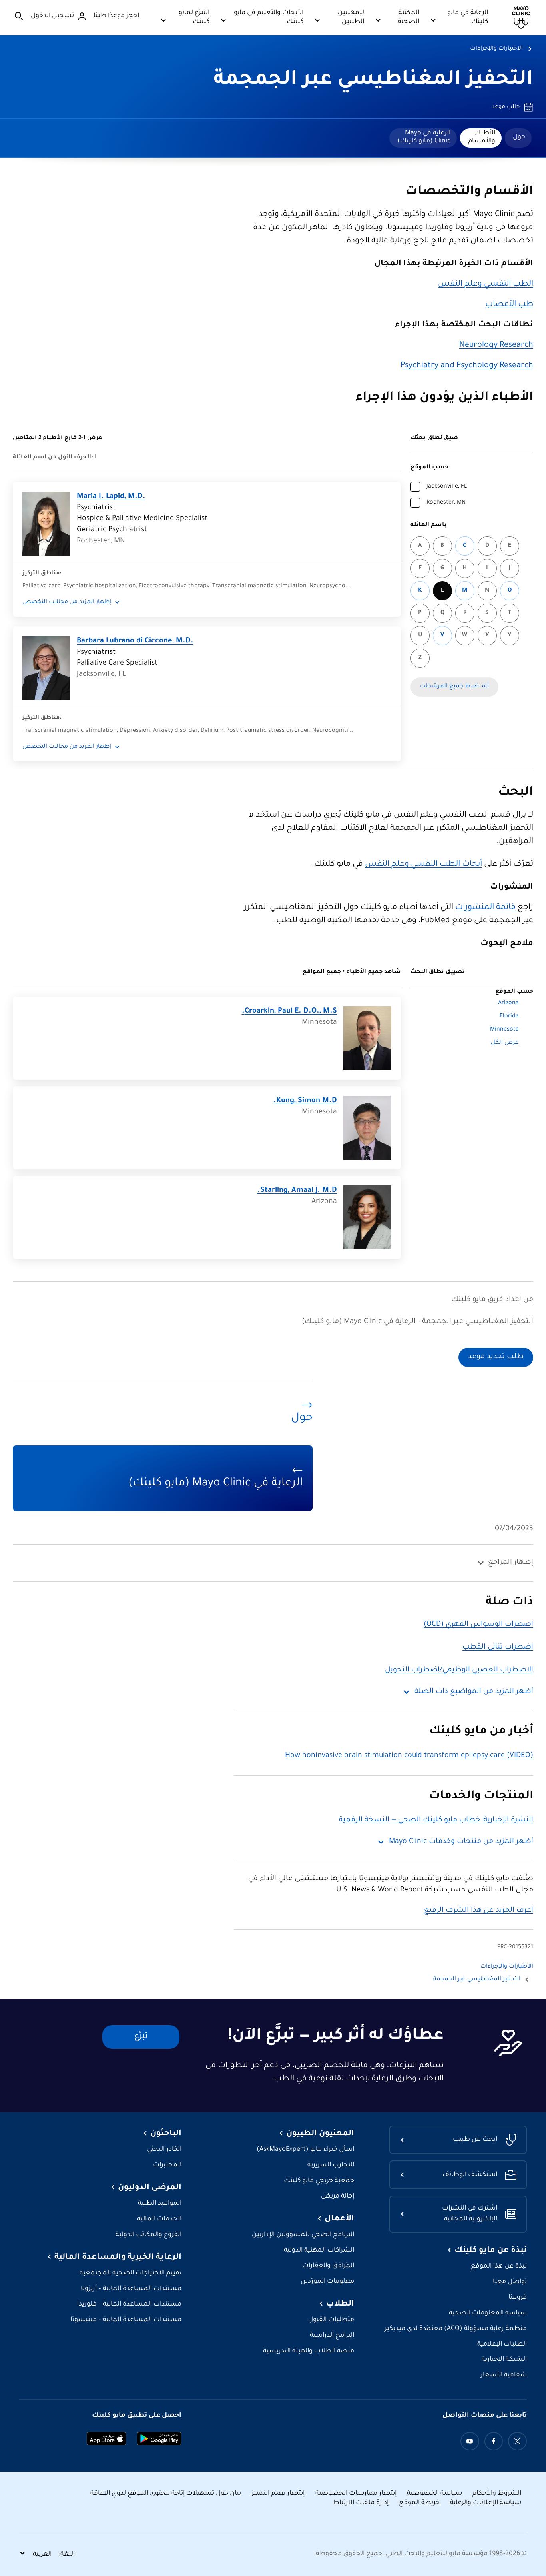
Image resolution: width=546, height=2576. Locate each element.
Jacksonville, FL (447, 487)
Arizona (508, 1003)
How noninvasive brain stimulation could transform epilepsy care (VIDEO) (409, 1756)
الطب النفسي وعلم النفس (486, 284)
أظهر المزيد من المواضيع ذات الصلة (474, 1692)
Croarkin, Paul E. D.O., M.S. (289, 1011)
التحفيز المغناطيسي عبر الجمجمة (373, 80)
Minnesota (504, 1030)
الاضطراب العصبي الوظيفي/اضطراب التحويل (459, 1670)
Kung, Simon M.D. (305, 1101)
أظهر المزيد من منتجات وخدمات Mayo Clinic (461, 1842)
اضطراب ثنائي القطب (498, 1647)
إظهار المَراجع (511, 1563)
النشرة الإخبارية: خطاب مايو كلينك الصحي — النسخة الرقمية (436, 1820)
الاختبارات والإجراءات (496, 49)
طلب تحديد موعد (496, 1357)
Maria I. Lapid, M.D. (111, 497)
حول (519, 137)
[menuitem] (518, 138)
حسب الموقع (429, 468)
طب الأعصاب (509, 305)
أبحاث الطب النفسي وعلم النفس (423, 865)
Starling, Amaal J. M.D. (297, 1191)
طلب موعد (506, 107)
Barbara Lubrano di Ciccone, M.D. (135, 641)
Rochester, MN (446, 503)
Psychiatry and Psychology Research (467, 366)
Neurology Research (496, 346)
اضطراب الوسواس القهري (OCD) (478, 1625)
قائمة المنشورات (485, 908)
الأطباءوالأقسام (482, 137)
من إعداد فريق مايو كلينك (492, 1300)
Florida (509, 1017)
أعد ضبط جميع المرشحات (454, 687)
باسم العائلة (429, 525)
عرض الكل (505, 1043)
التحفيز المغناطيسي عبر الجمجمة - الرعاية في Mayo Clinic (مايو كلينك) (417, 1322)
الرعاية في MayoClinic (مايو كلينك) (424, 137)
